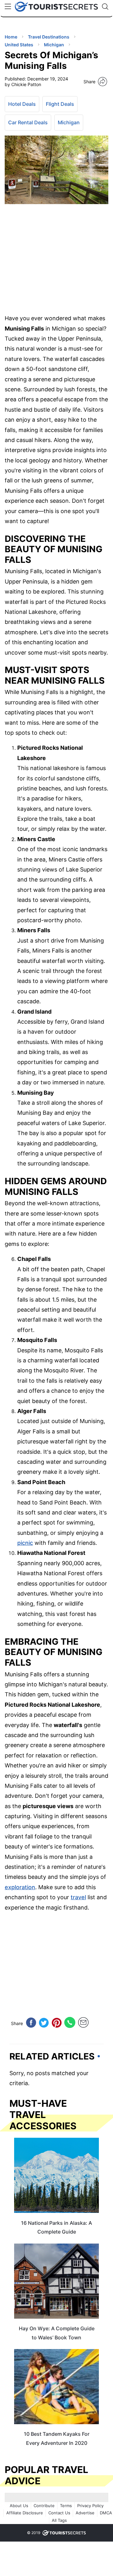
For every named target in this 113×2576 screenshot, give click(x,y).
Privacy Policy (90, 2506)
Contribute (44, 2506)
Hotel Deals (22, 104)
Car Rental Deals (28, 122)
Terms (66, 2506)
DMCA (106, 2513)
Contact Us (59, 2513)
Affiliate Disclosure (25, 2513)
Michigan (69, 122)
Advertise (85, 2513)
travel (78, 1897)
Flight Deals (60, 104)
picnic (25, 1543)
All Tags (59, 2520)
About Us (19, 2506)
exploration (20, 1887)
